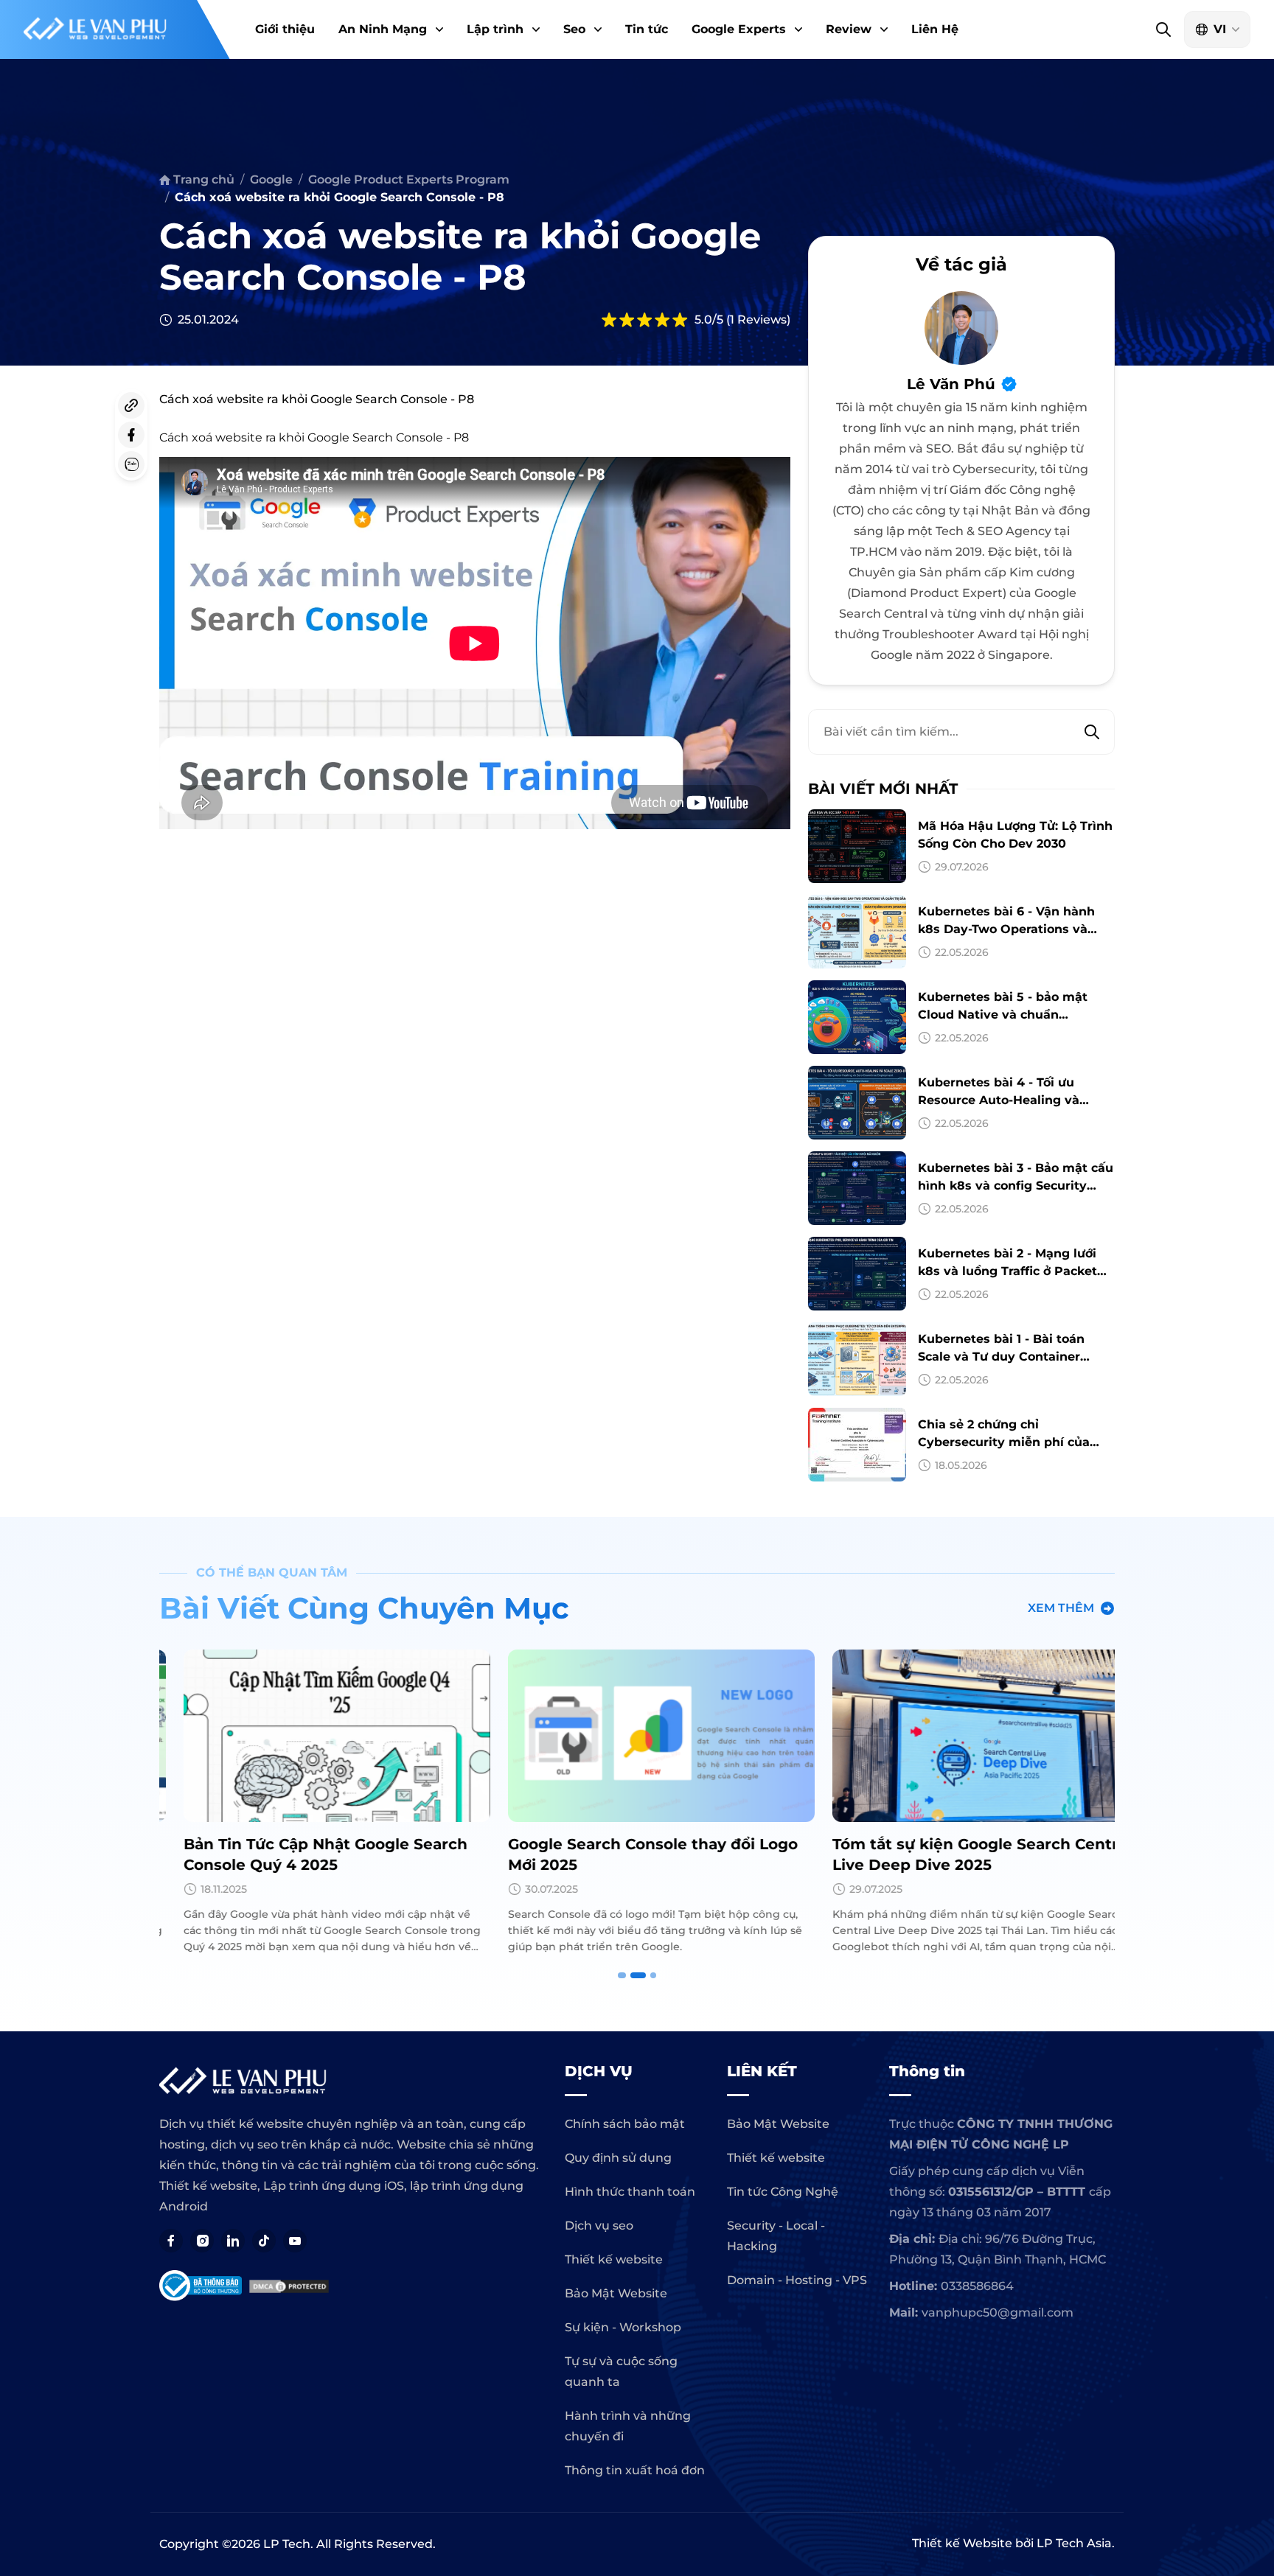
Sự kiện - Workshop (623, 2327)
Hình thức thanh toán (630, 2192)
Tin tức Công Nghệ (783, 2192)
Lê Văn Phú (951, 384)
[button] (438, 29)
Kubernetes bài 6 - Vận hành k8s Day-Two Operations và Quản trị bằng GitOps (1006, 929)
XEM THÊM (1061, 1608)
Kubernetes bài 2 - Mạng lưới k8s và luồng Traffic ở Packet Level (1007, 1271)
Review (849, 29)
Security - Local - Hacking (776, 2236)
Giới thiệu (285, 29)
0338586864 (977, 2286)
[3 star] (644, 320)
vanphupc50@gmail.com (998, 2313)
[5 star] (680, 320)
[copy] (131, 405)
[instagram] (202, 2241)
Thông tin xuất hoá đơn (635, 2470)
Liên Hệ (935, 29)
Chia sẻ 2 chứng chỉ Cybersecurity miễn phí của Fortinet (1004, 1442)
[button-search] (1163, 29)
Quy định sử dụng (618, 2158)
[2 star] (627, 320)
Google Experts (739, 29)
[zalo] (131, 464)
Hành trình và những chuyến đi (628, 2426)
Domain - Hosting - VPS (797, 2280)
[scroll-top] (1256, 2046)
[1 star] (609, 320)
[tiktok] (264, 2241)
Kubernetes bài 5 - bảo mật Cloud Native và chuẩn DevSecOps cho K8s (1003, 1015)
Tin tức (647, 29)
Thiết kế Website (962, 2543)
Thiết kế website (614, 2259)
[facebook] (131, 435)
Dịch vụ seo (599, 2226)
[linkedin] (233, 2241)
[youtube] (295, 2241)
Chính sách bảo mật (625, 2124)
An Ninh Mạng (383, 29)
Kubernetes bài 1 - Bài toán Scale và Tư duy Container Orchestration (1001, 1357)
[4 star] (662, 320)
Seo (574, 29)
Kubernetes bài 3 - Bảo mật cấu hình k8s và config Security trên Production (1016, 1186)
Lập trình (495, 29)
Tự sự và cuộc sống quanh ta (621, 2371)
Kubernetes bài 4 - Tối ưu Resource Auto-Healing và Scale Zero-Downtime (999, 1100)
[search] (1092, 732)
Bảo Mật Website (616, 2293)
